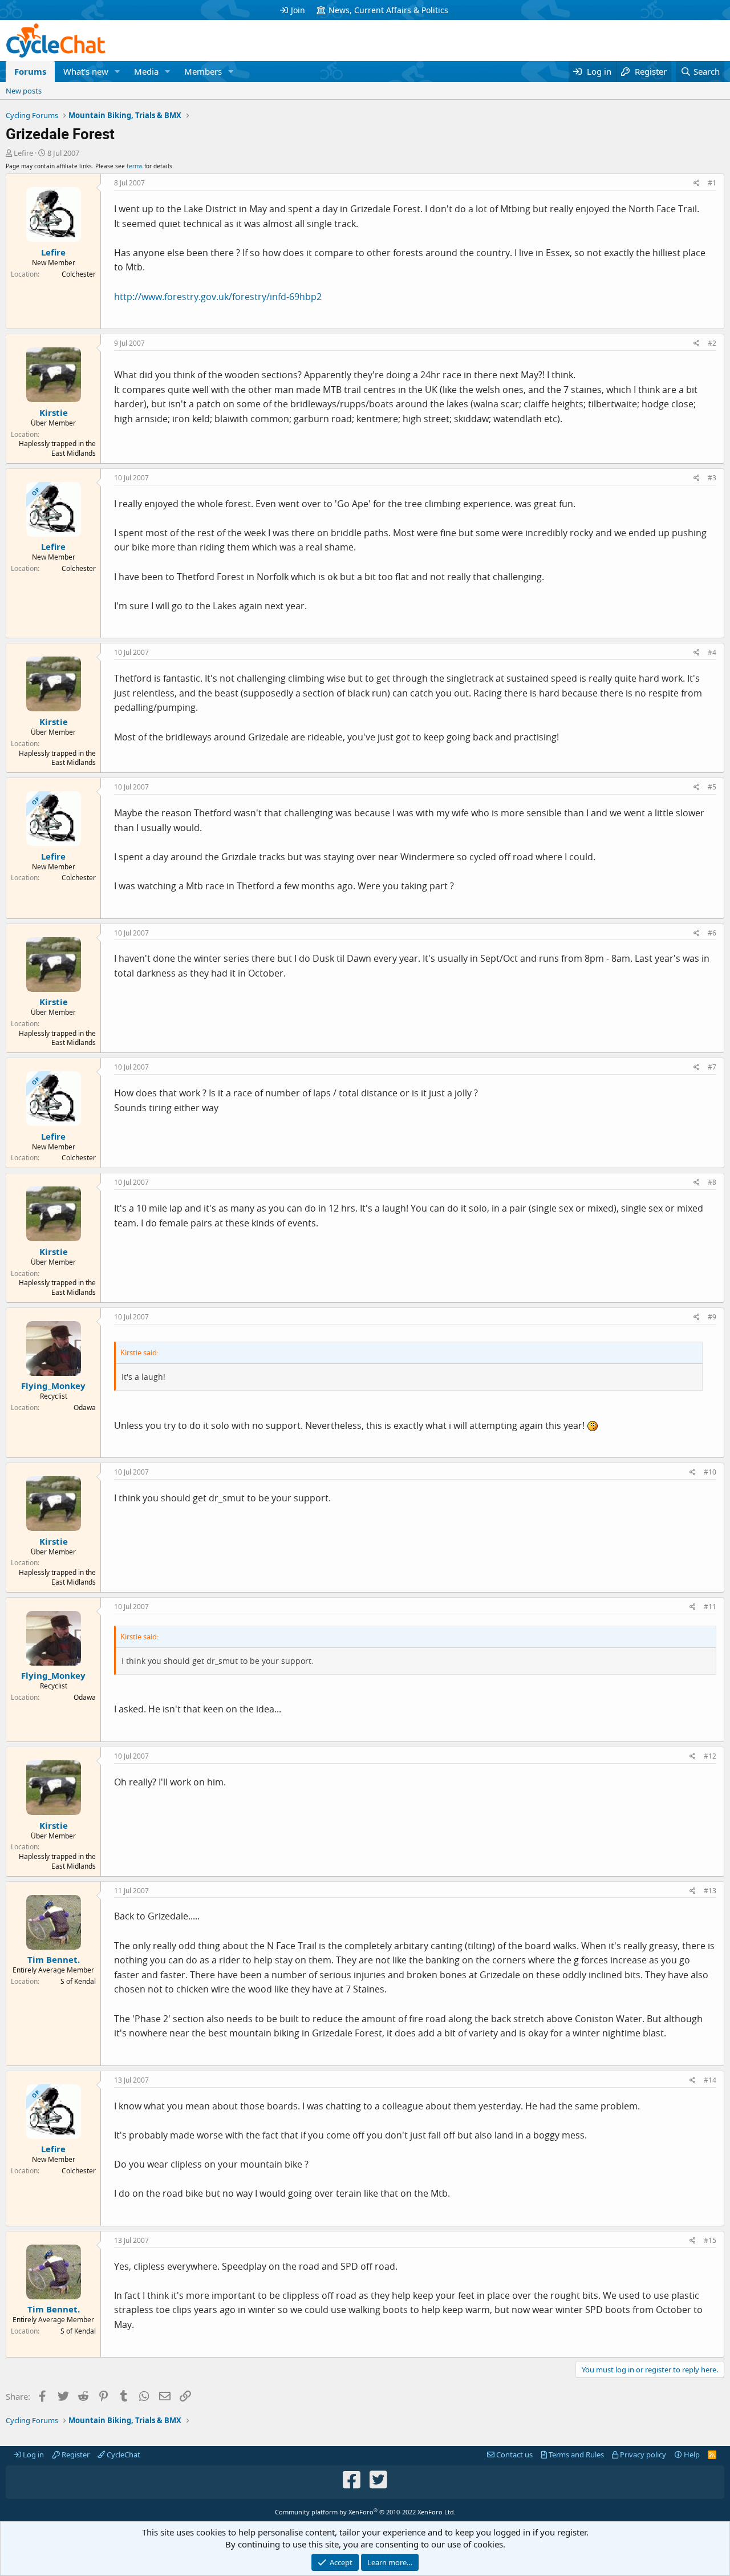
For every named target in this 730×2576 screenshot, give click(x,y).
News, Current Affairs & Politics (388, 10)
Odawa (85, 1408)
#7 (712, 1067)
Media (146, 71)
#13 (710, 1891)
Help (691, 2455)
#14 (710, 2080)
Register (75, 2455)
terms (135, 166)
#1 (712, 183)
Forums (30, 71)
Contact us (514, 2455)
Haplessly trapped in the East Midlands (57, 448)
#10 (710, 1472)
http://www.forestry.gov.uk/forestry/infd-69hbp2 (218, 297)
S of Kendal (78, 1981)
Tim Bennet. (54, 1959)
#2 (712, 343)
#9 (712, 1317)
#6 (712, 933)
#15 (710, 2240)
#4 (712, 652)
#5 (712, 787)
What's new (86, 71)
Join (298, 10)
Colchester (79, 274)
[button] (117, 72)
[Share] (697, 183)
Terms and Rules (575, 2455)
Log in (33, 2455)
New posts (24, 91)
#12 (710, 1756)
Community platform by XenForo (365, 2512)
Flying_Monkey (53, 1386)
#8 (712, 1182)
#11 (710, 1607)
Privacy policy (642, 2455)
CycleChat (123, 2455)
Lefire (23, 153)
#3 (712, 478)
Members (203, 71)
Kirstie (54, 412)
